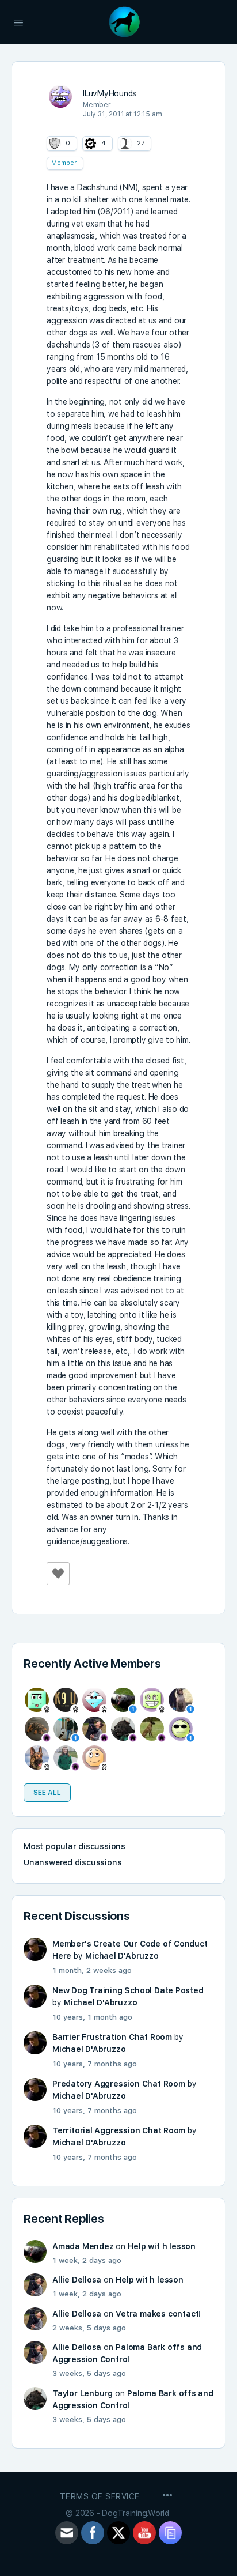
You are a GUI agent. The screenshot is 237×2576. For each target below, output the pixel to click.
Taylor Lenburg (83, 2393)
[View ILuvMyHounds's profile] (60, 96)
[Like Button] (58, 1574)
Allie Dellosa (77, 2280)
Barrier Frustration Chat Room (112, 2037)
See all (47, 1793)
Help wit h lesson (161, 2246)
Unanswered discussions (72, 1862)
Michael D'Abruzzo (122, 1956)
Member (64, 163)
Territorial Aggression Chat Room (119, 2130)
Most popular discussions (74, 1846)
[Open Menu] (18, 21)
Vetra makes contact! (158, 2314)
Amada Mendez (83, 2246)
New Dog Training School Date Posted (128, 1990)
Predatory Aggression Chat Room (119, 2084)
